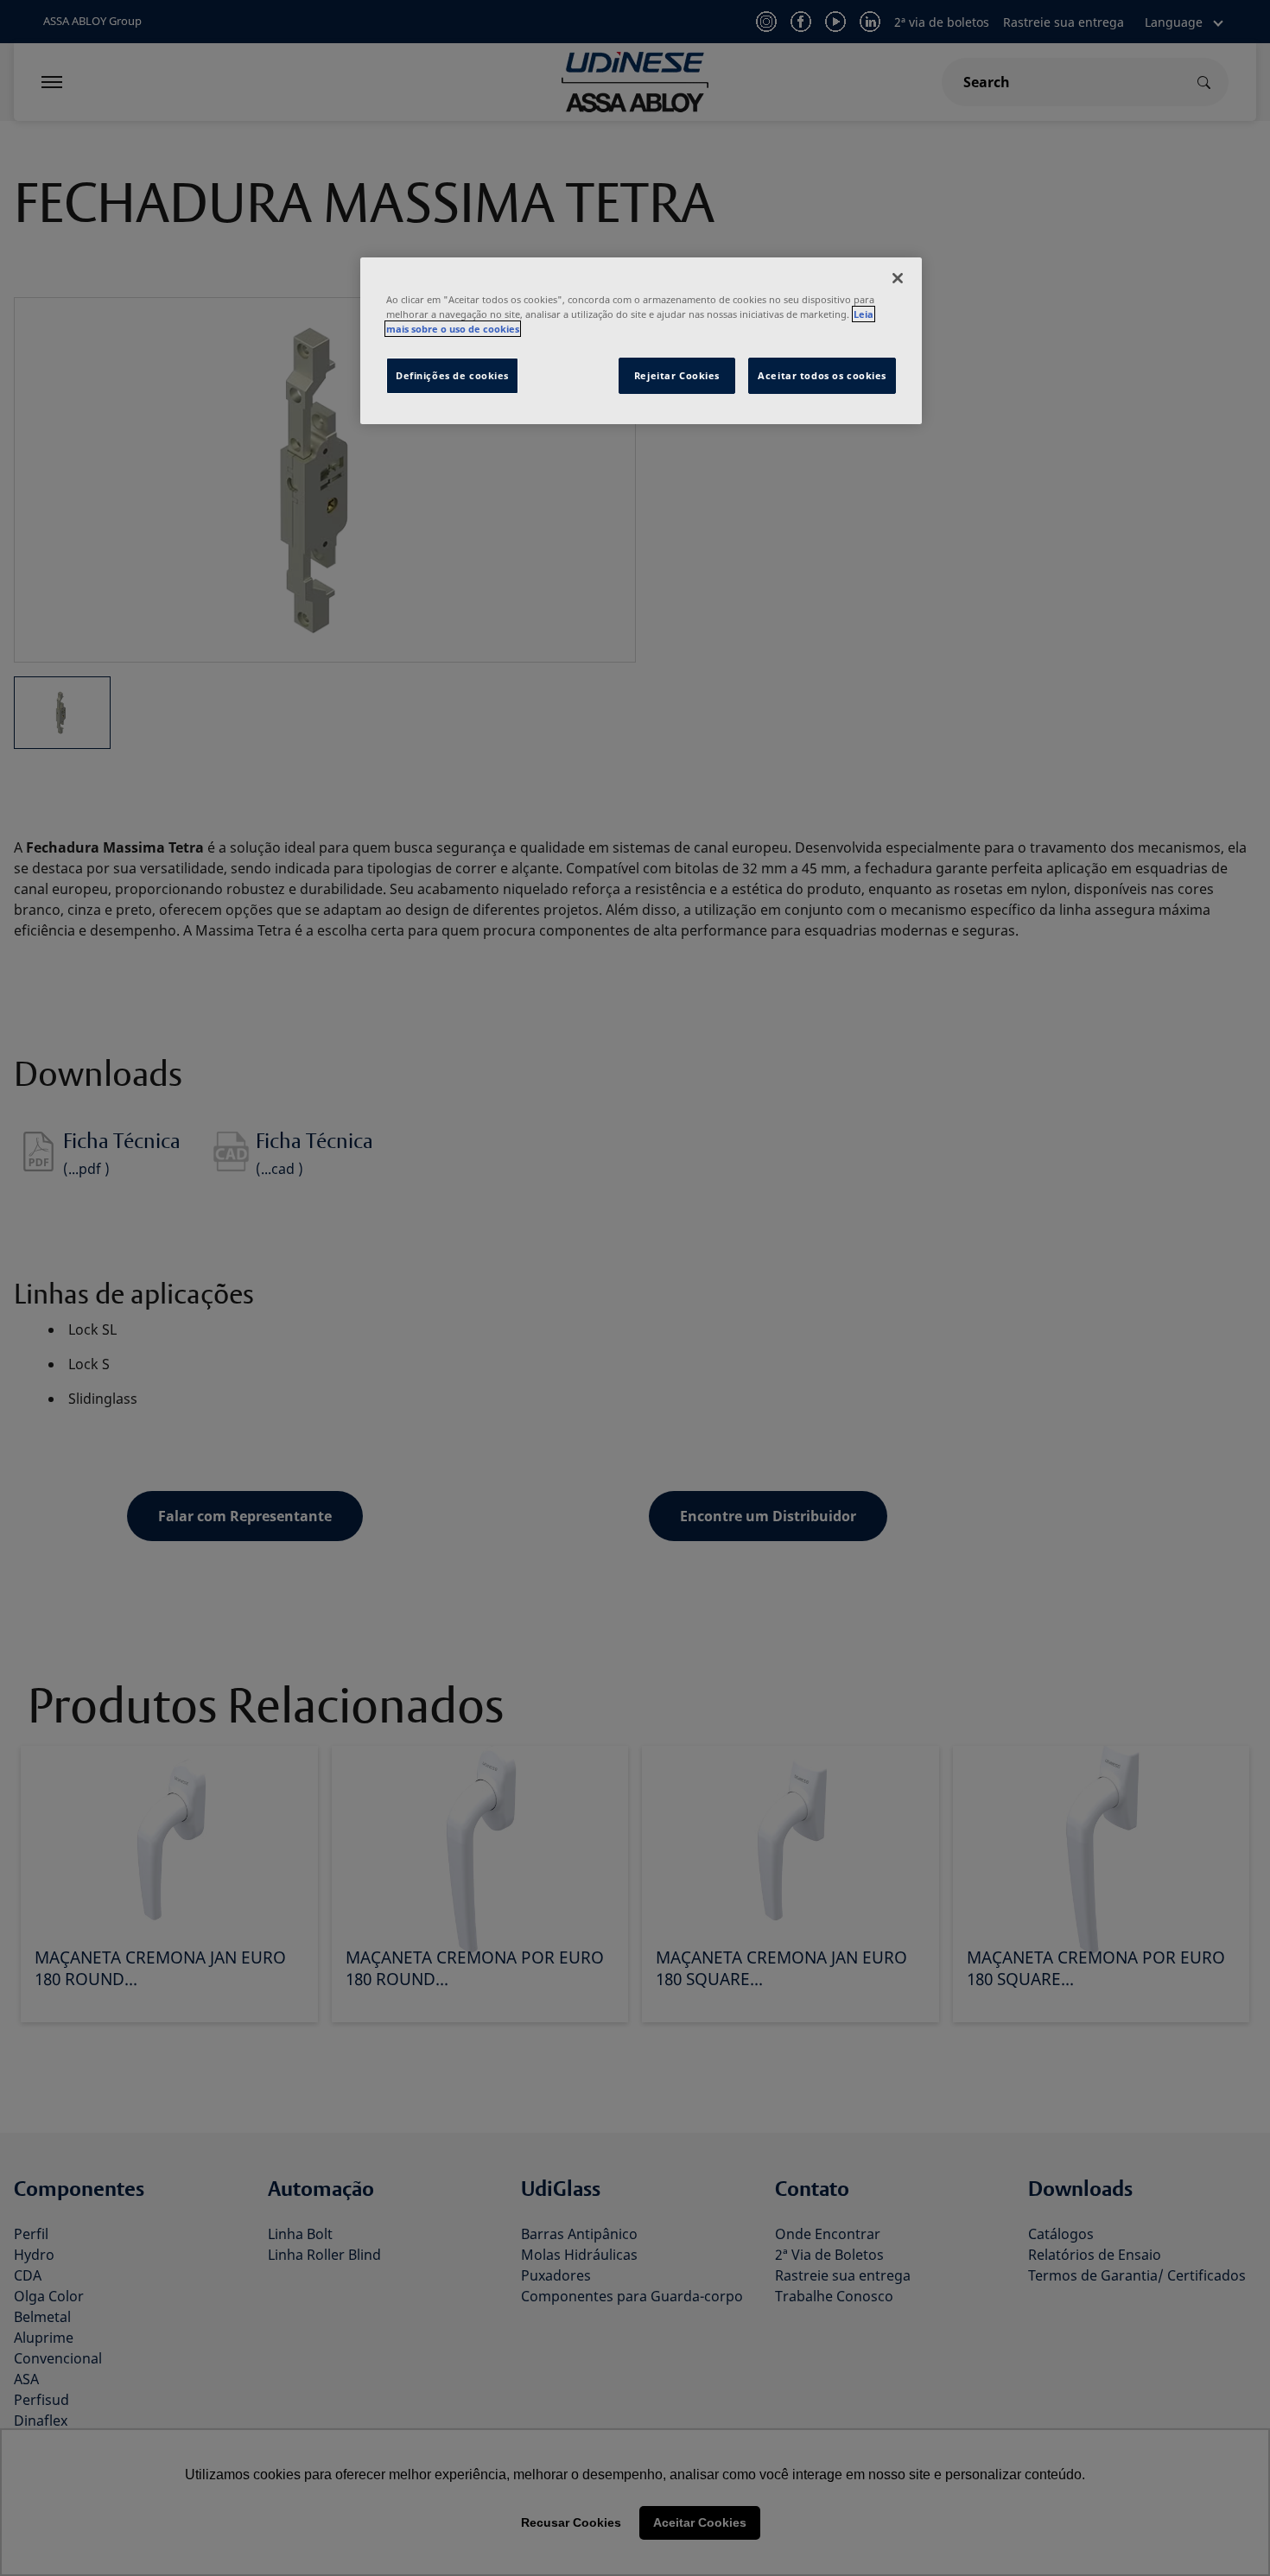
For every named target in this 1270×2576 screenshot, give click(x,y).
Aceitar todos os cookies (822, 375)
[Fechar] (898, 278)
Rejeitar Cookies (677, 375)
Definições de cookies (452, 375)
